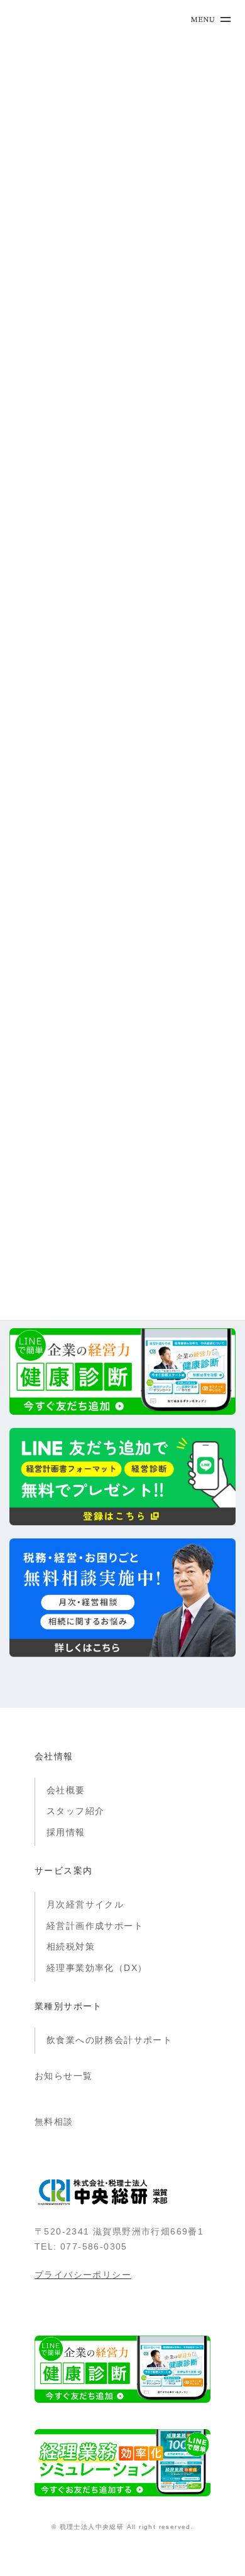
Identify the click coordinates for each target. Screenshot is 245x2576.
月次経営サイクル (85, 1904)
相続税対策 (71, 1946)
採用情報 (66, 1832)
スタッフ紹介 (75, 1811)
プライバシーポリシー (83, 2275)
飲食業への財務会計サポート (109, 2040)
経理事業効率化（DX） (97, 1968)
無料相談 (54, 2122)
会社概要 (66, 1790)
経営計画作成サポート (95, 1926)
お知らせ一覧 (63, 2076)
